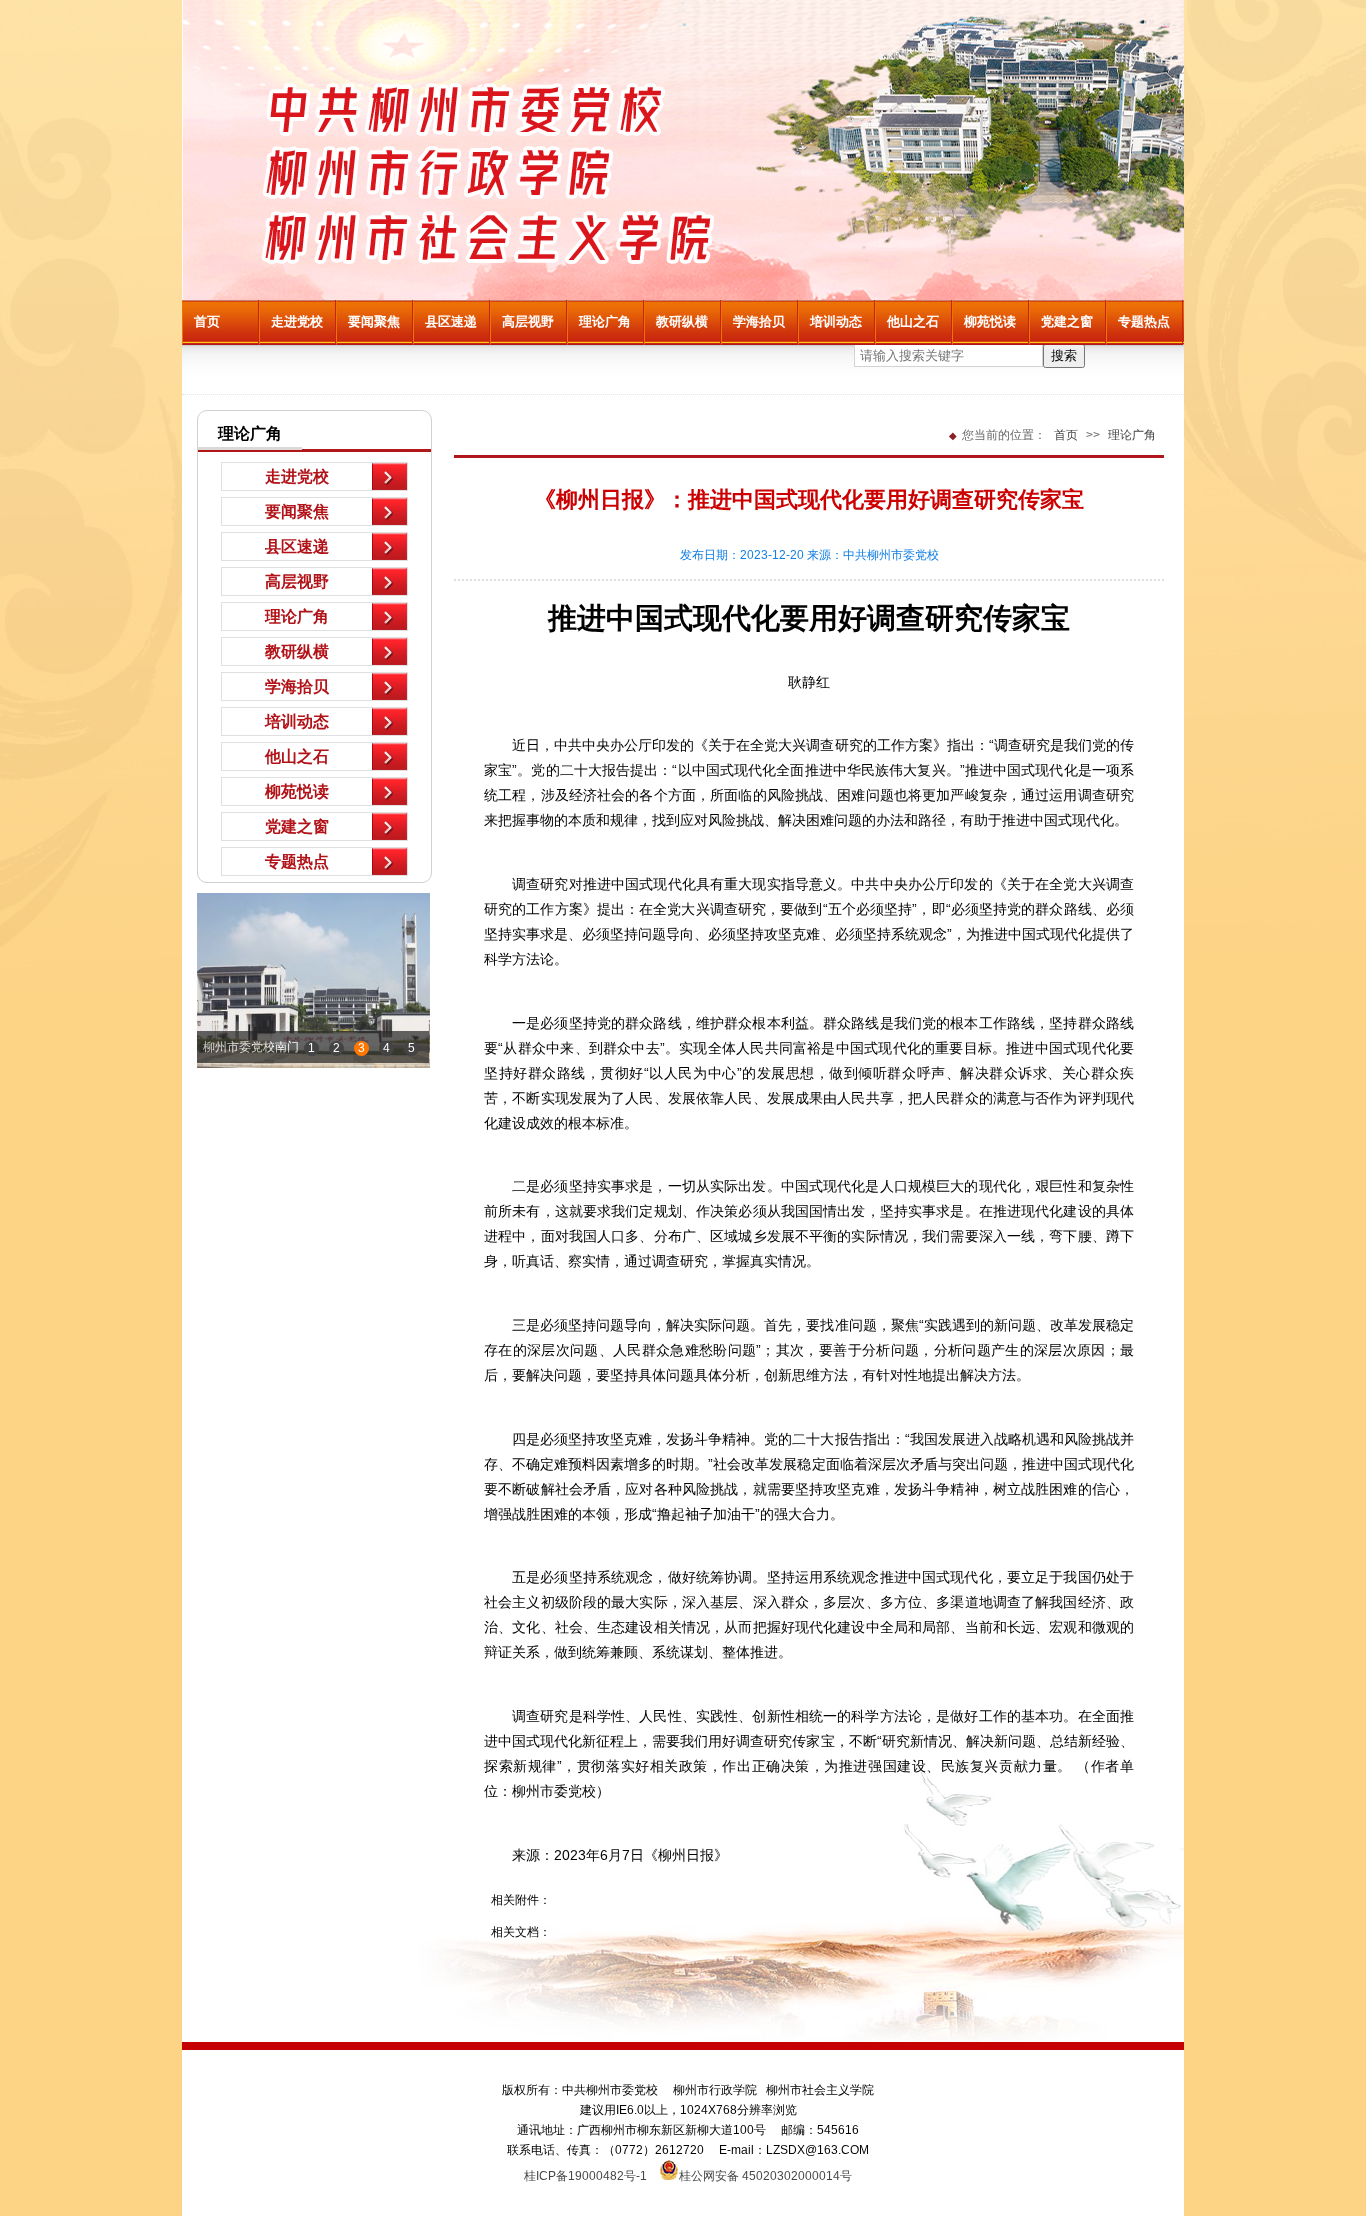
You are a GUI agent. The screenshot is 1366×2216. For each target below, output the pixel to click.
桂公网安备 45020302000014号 (765, 2174)
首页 (207, 321)
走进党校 (297, 321)
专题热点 (1144, 321)
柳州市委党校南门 (251, 1047)
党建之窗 (1067, 321)
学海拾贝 (759, 321)
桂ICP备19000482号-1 (591, 2176)
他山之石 (913, 321)
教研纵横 (682, 321)
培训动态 (836, 321)
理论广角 (605, 321)
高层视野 (528, 321)
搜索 (1064, 355)
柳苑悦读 (990, 321)
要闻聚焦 (374, 321)
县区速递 (451, 321)
